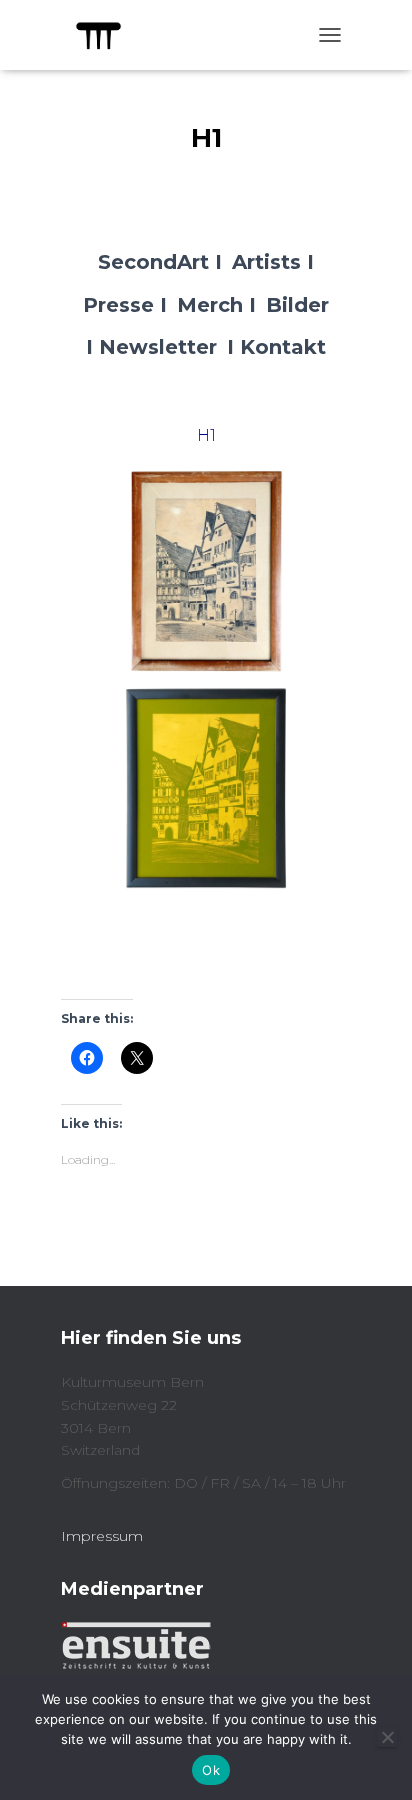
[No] (387, 1737)
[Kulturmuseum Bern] (106, 35)
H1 (206, 435)
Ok (211, 1770)
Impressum (102, 1536)
